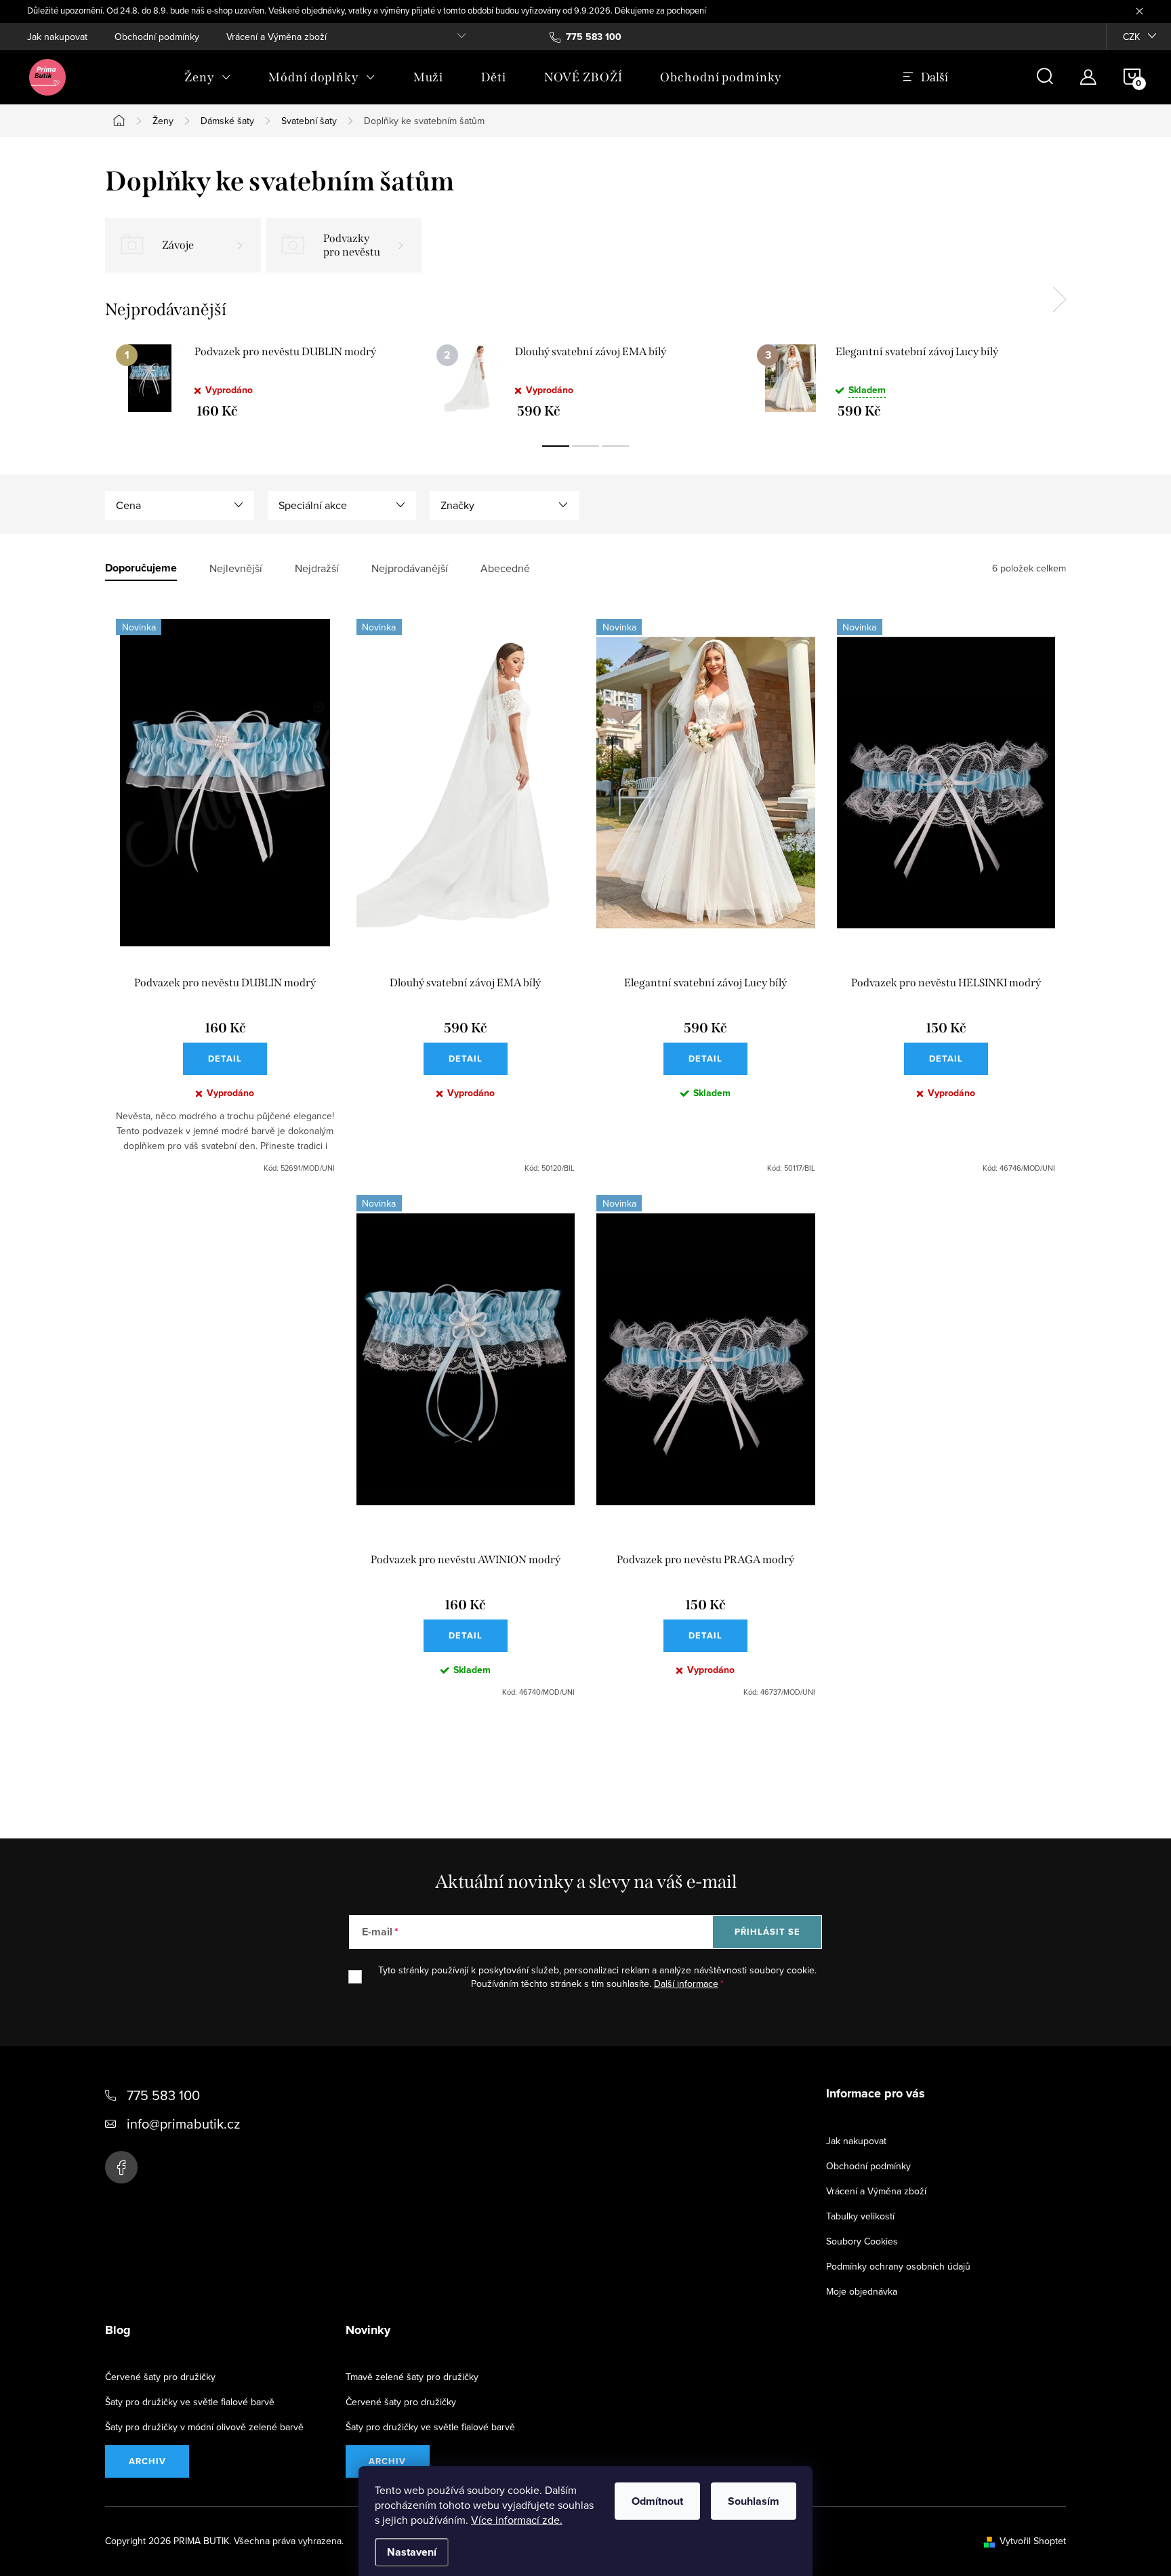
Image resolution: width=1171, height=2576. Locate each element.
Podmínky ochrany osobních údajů (898, 2266)
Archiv (147, 2461)
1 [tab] (556, 446)
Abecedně (505, 568)
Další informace (686, 1984)
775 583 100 (163, 2095)
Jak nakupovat (57, 37)
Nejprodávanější (410, 568)
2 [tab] (585, 446)
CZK (1131, 37)
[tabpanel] (265, 381)
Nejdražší (317, 568)
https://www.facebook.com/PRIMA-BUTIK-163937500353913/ (121, 2167)
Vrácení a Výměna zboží (276, 37)
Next (1059, 300)
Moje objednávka (862, 2291)
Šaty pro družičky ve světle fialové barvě (190, 2402)
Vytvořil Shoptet (1033, 2541)
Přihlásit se (767, 1932)
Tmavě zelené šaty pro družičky (412, 2377)
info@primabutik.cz (183, 2124)
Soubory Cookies (862, 2241)
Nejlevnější (236, 568)
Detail (225, 1059)
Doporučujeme (141, 568)
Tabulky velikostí (860, 2216)
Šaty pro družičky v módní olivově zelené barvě (204, 2427)
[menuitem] (207, 77)
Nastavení (412, 2552)
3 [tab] (615, 446)
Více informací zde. (517, 2520)
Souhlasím (754, 2501)
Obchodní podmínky (157, 37)
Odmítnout (657, 2501)
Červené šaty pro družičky (160, 2377)
